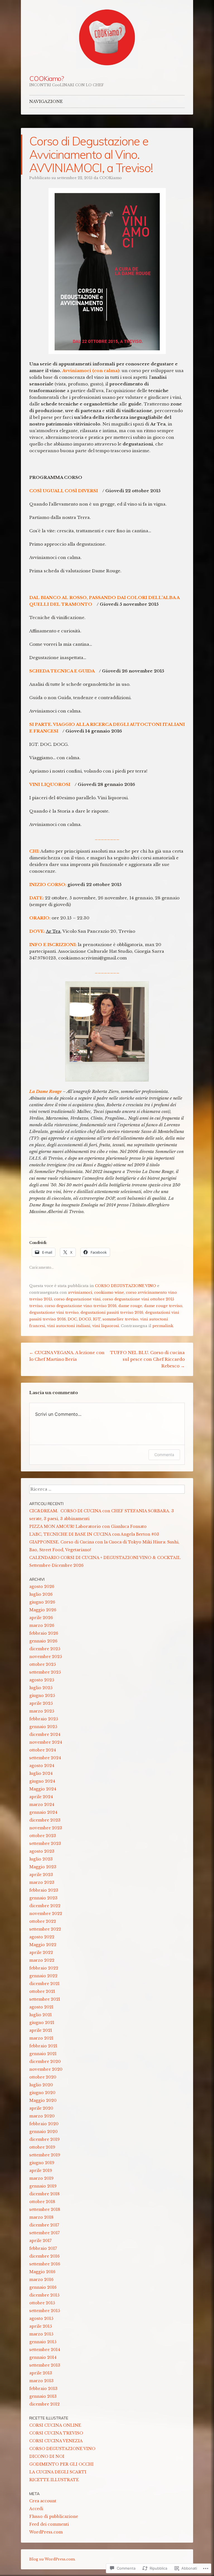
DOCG (85, 1319)
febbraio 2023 (44, 1890)
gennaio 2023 (43, 1898)
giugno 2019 (42, 2163)
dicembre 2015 (44, 2295)
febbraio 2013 (43, 2389)
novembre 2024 (46, 1742)
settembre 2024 (45, 1758)
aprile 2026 (41, 1618)
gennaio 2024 (43, 1812)
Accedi (36, 2509)
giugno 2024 (42, 1781)
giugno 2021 (42, 2023)
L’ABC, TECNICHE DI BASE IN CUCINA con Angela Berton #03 (94, 1534)
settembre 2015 (45, 2311)
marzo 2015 (41, 2334)
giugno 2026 (42, 1602)
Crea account (43, 2501)
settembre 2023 (45, 1843)
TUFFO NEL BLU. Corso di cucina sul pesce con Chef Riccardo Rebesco (147, 1359)
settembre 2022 (45, 1929)
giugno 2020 (42, 2093)
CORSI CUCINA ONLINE (55, 2425)
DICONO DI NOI (47, 2456)
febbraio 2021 (43, 2046)
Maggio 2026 (43, 1610)
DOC (72, 1319)
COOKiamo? (47, 78)
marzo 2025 (42, 1711)
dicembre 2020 (45, 2062)
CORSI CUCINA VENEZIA (56, 2441)
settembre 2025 (45, 1672)
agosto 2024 (42, 1766)
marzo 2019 (41, 2178)
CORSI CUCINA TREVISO (56, 2433)
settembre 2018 (45, 2209)
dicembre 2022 (45, 1906)
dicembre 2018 (44, 2194)
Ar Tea (53, 931)
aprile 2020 (41, 2108)
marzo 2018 (41, 2217)
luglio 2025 (41, 1688)
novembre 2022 (46, 1914)
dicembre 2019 (44, 2139)
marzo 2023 (42, 1882)
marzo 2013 (41, 2381)
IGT (97, 1319)
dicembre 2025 (45, 1649)
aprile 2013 (41, 2373)
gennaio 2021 (43, 2054)
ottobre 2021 (42, 1991)
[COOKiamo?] (107, 38)
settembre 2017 (44, 2233)
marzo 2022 (42, 1960)
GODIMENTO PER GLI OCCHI (61, 2464)
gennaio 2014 (43, 2357)
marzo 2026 (42, 1625)
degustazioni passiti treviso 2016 (112, 1312)
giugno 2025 (42, 1696)
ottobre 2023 (43, 1836)
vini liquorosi (106, 1326)
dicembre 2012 (44, 2404)
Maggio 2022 (43, 1945)
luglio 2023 (41, 1859)
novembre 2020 (46, 2069)
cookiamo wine (109, 1292)
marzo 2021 (41, 2038)
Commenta (164, 1455)
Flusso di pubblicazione (54, 2516)
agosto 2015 (41, 2318)
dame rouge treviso (163, 1306)
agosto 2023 (42, 1851)
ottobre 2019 (42, 2147)
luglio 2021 (41, 2015)
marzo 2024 (42, 1805)
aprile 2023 (41, 1875)
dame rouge (130, 1306)
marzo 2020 (42, 2116)
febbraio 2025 (44, 1719)
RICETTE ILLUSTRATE (54, 2480)
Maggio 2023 (43, 1867)
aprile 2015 (41, 2326)
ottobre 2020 (43, 2077)
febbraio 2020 (44, 2124)
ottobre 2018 (42, 2202)
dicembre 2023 (45, 1820)
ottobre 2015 (42, 2303)
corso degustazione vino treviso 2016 (81, 1306)
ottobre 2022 (43, 1921)
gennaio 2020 (43, 2132)
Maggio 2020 (43, 2100)
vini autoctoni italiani (69, 1326)
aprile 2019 (41, 2171)
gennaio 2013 (43, 2396)
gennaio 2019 (43, 2186)
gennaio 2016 (43, 2287)
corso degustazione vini (77, 1299)
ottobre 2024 (43, 1750)
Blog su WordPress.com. (52, 2559)
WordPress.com (46, 2532)
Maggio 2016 (42, 2272)
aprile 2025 (41, 1703)
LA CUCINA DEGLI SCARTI (58, 2472)
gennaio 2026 (43, 1641)
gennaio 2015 (43, 2342)
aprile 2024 (41, 1797)
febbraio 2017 (43, 2248)
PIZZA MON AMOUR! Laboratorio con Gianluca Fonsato (88, 1526)
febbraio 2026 (44, 1633)
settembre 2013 (45, 2365)
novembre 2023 (46, 1828)
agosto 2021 (41, 2007)
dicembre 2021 (44, 1984)
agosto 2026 (42, 1587)
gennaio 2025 (43, 1727)
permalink (163, 1326)
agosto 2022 (42, 1937)
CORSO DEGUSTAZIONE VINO (126, 1286)
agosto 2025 (42, 1680)
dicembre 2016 (44, 2256)
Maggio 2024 (43, 1789)
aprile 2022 (41, 1953)
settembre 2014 (45, 2350)
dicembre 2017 (44, 2225)
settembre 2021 (45, 1999)
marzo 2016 (41, 2280)
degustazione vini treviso (54, 1312)
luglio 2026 (41, 1594)
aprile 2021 (41, 2030)
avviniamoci (80, 1292)
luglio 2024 (41, 1773)
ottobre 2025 (42, 1664)
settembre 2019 (45, 2155)
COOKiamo (111, 178)
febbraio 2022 (44, 1968)
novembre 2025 (46, 1657)
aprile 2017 (40, 2241)
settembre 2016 (45, 2264)
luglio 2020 (41, 2085)
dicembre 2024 (45, 1734)
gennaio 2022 (43, 1976)
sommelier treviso (120, 1319)
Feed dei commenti (49, 2524)
